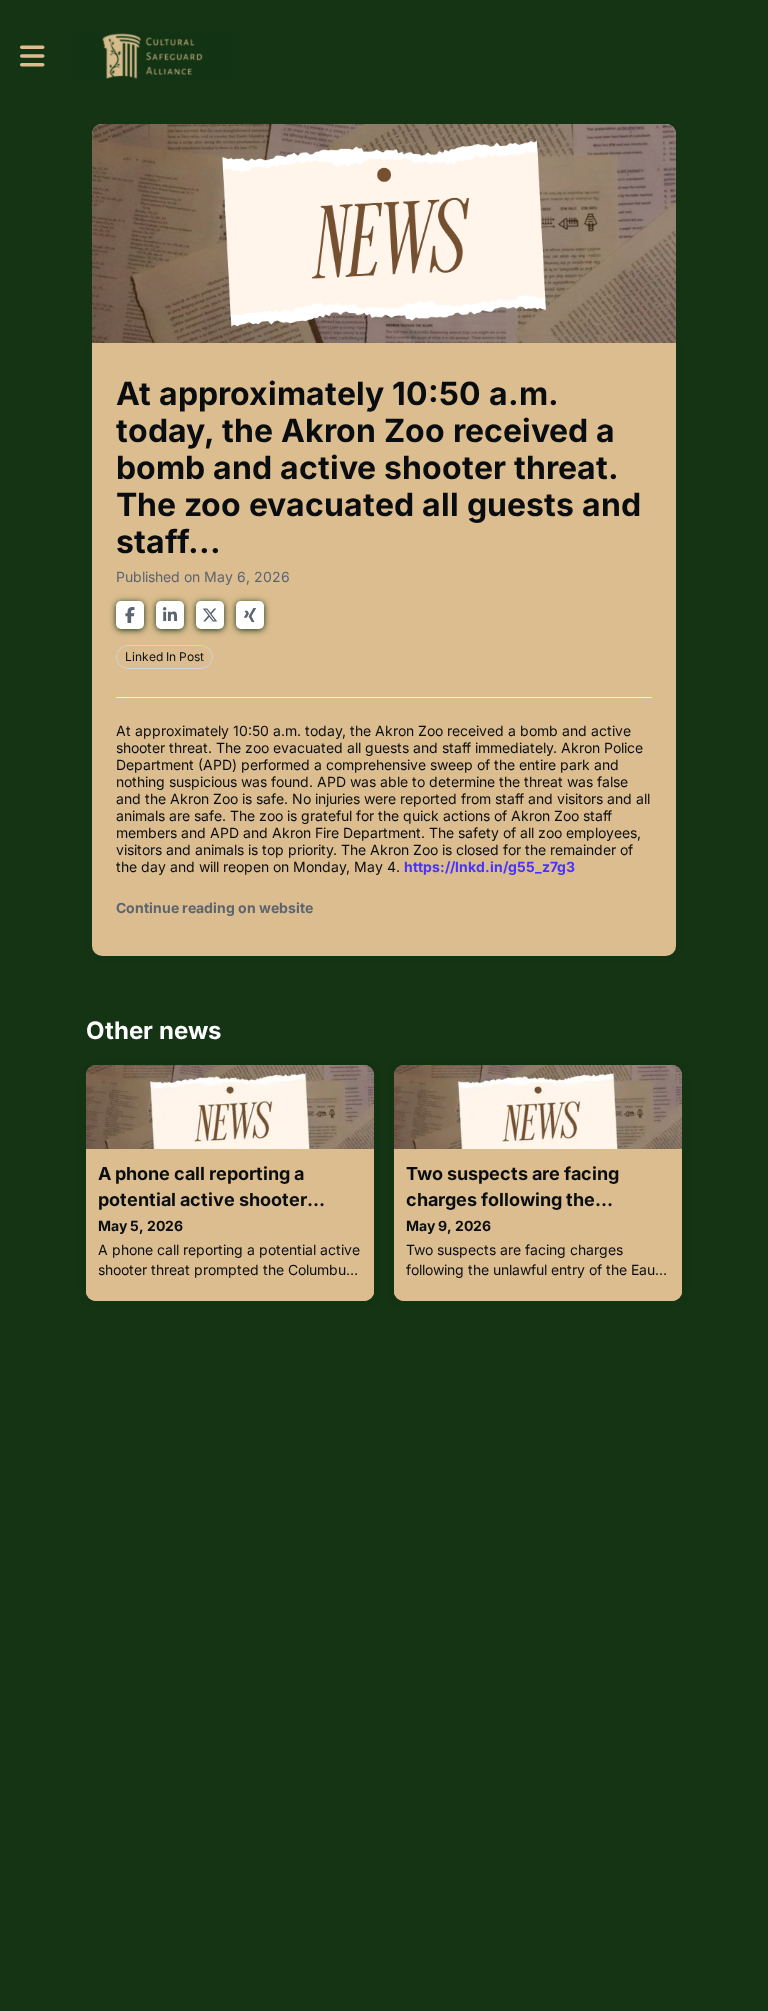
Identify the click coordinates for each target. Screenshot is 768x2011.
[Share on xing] (250, 615)
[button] (32, 56)
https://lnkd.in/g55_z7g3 (489, 866)
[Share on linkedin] (170, 615)
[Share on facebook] (130, 615)
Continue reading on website (214, 907)
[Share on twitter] (210, 615)
